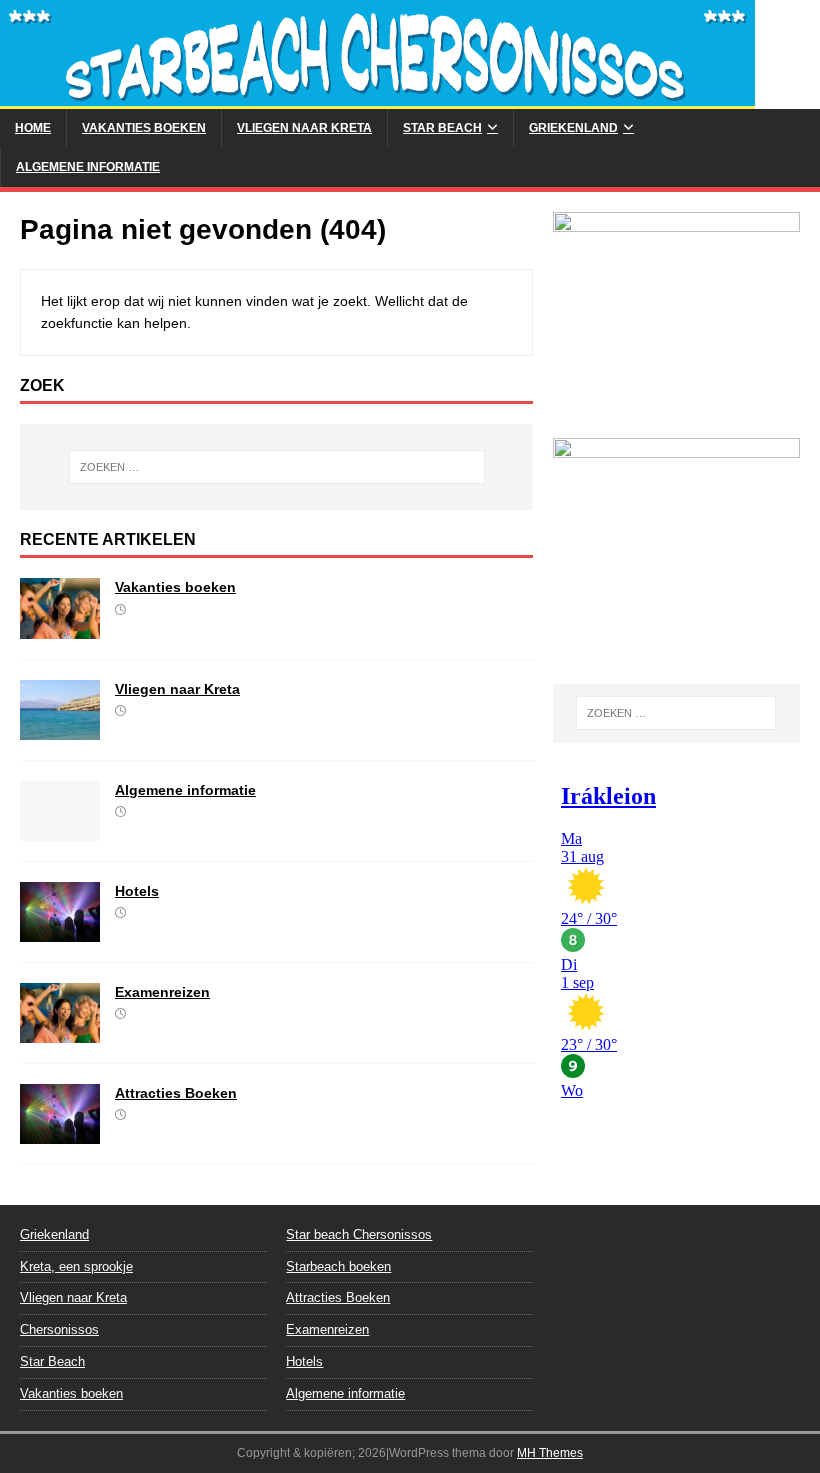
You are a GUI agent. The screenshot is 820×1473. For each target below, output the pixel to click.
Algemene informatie (88, 167)
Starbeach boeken (338, 1266)
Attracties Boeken (176, 1093)
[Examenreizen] (60, 1031)
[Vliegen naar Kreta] (60, 728)
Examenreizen (162, 992)
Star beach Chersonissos (359, 1234)
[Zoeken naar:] (277, 467)
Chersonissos (59, 1329)
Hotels (137, 891)
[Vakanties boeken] (60, 627)
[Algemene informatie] (60, 829)
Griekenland (573, 128)
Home (33, 128)
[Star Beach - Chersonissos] (377, 98)
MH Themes (550, 1453)
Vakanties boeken (144, 128)
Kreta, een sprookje (76, 1266)
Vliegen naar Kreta (304, 128)
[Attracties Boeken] (60, 1132)
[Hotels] (60, 930)
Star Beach (442, 128)
